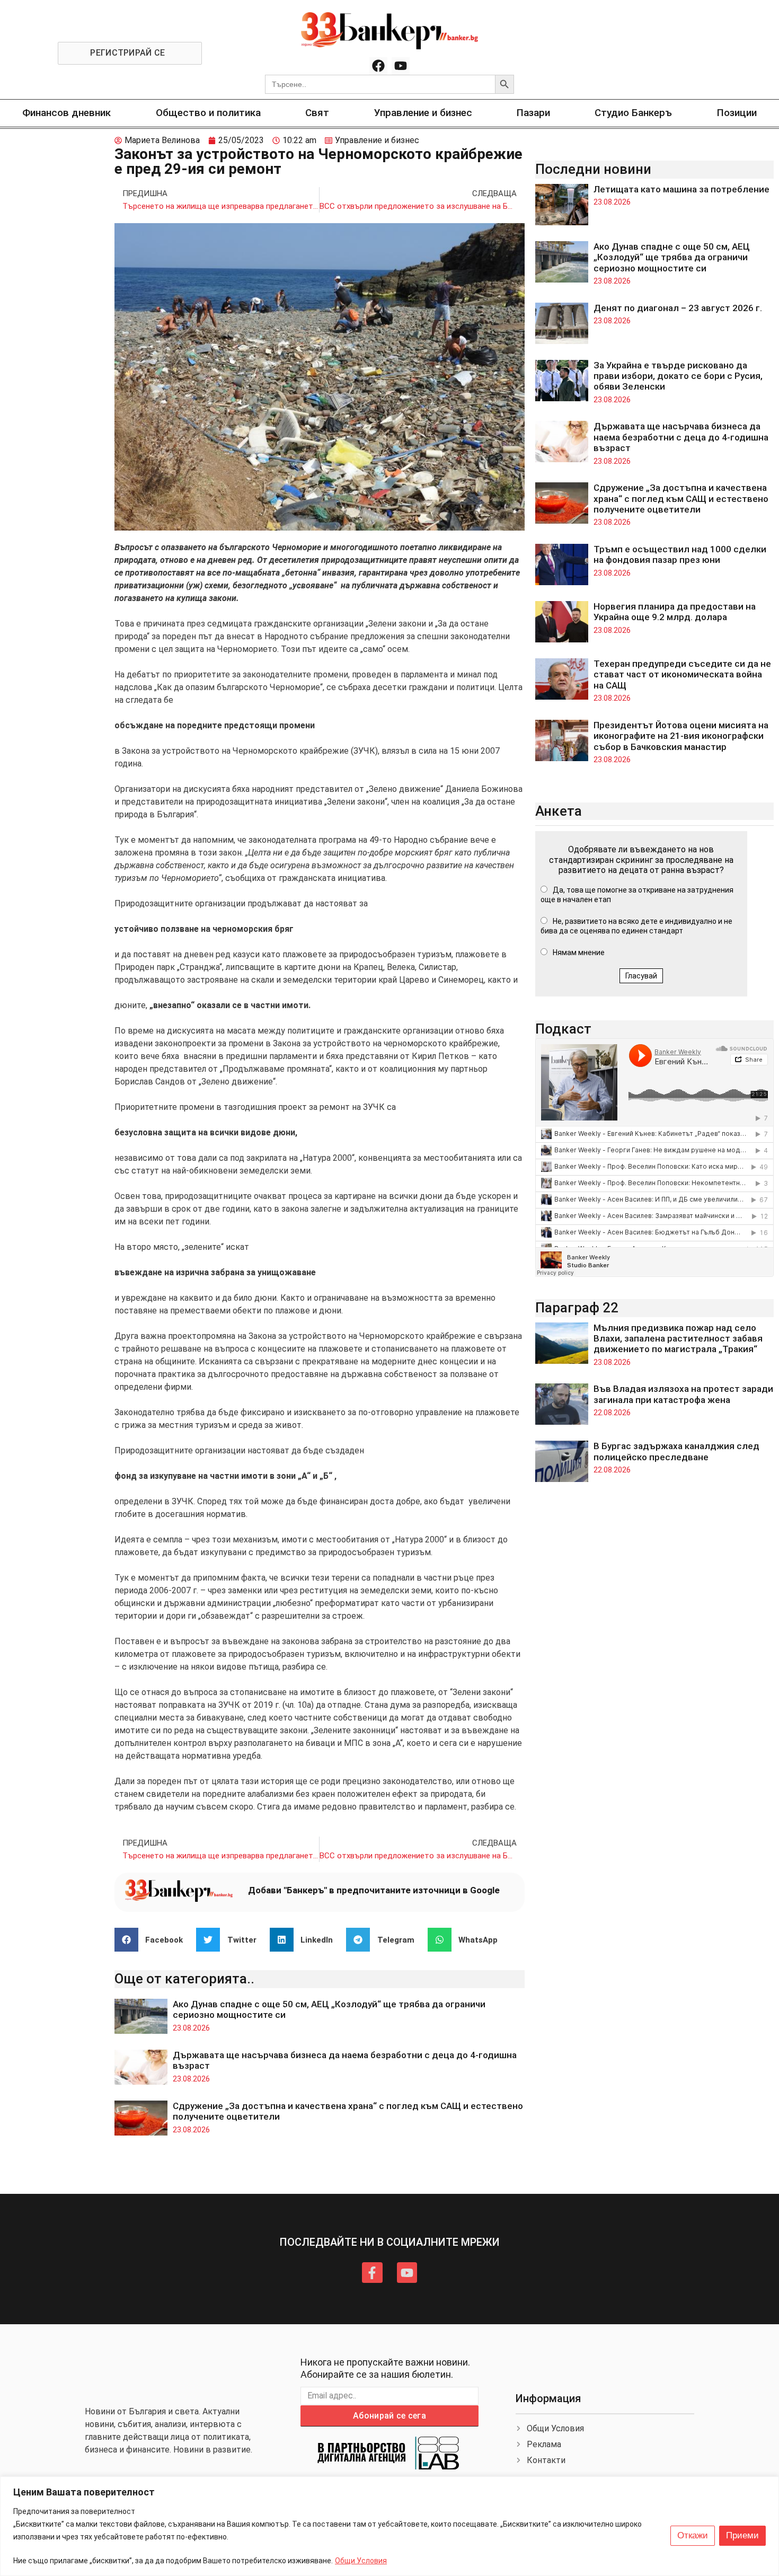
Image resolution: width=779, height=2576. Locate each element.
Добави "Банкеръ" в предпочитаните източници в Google (374, 1890)
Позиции (737, 113)
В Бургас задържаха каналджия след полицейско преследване (676, 1451)
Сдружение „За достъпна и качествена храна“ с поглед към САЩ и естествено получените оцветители (681, 499)
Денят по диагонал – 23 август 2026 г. (678, 308)
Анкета (559, 811)
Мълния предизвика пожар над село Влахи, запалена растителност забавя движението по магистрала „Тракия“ (678, 1339)
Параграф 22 (577, 1308)
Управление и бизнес (423, 113)
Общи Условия (361, 2561)
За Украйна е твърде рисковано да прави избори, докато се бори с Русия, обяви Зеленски (678, 376)
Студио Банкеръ (633, 113)
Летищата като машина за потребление (681, 189)
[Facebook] (378, 66)
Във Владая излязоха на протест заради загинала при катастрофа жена (683, 1394)
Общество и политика (208, 113)
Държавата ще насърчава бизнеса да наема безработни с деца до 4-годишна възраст (681, 437)
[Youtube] (401, 66)
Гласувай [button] (641, 976)
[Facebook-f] (372, 2272)
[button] (153, 1940)
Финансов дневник (67, 113)
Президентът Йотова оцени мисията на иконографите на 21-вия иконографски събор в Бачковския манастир (681, 736)
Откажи (693, 2535)
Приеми (742, 2535)
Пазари (533, 113)
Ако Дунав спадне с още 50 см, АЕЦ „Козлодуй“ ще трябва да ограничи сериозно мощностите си (672, 257)
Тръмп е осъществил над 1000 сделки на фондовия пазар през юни (680, 554)
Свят (317, 113)
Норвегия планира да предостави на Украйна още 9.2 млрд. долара (675, 612)
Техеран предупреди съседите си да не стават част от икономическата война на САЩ (682, 674)
